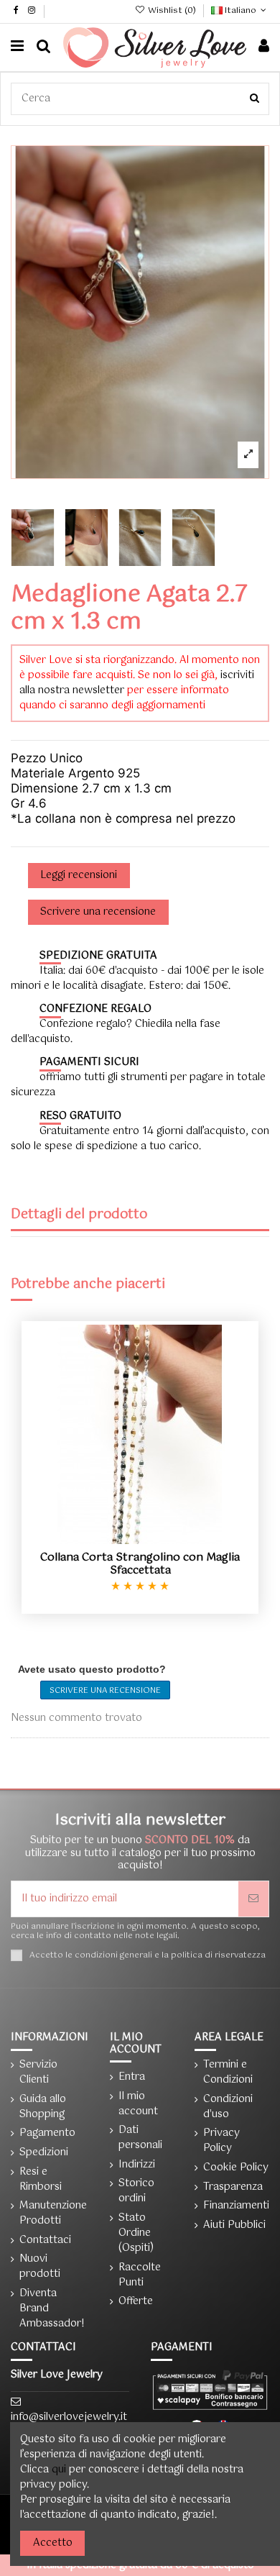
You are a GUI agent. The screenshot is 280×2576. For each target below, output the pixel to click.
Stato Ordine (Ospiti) (136, 2233)
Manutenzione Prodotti (53, 2214)
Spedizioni (44, 2153)
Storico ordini (136, 2191)
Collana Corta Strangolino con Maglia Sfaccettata (140, 1564)
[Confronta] (140, 1539)
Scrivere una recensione (105, 1691)
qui (59, 2470)
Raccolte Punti (140, 2275)
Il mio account (138, 2104)
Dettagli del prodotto (79, 1216)
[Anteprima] (160, 1539)
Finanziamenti (236, 2206)
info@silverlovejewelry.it (69, 2417)
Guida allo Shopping (43, 2107)
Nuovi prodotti (40, 2267)
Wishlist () (172, 11)
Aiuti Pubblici (234, 2225)
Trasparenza (233, 2187)
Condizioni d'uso (228, 2107)
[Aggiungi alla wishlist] (120, 1539)
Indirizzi (137, 2165)
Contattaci (45, 2241)
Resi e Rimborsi (41, 2180)
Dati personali (140, 2138)
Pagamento (47, 2133)
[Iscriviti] (253, 1899)
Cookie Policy (236, 2168)
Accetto (53, 2543)
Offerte (136, 2302)
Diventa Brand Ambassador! (52, 2309)
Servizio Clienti (38, 2073)
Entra (132, 2077)
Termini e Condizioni (228, 2073)
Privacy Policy (221, 2141)
